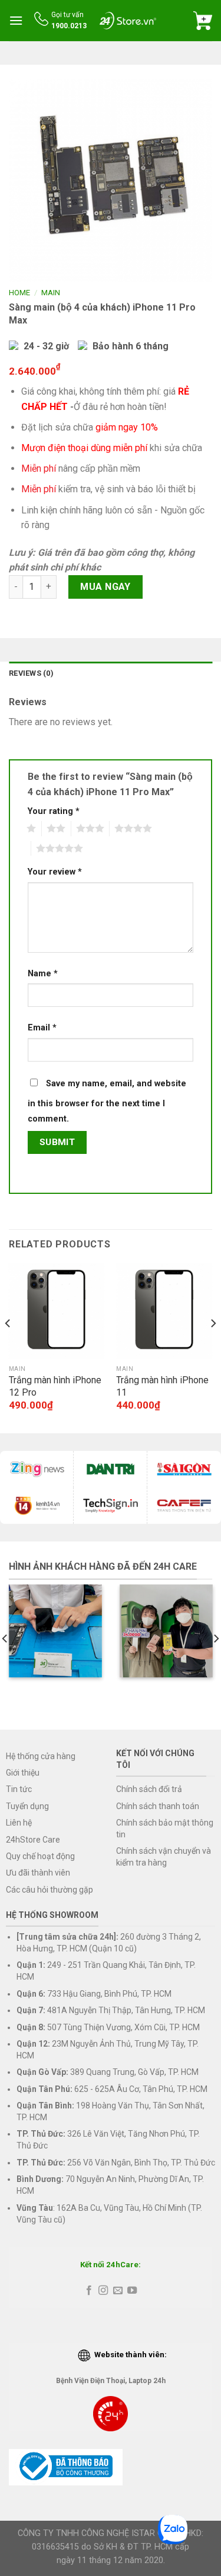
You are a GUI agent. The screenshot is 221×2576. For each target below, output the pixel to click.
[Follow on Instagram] (103, 2291)
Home (19, 293)
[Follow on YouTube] (132, 2291)
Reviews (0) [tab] (31, 673)
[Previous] (8, 1347)
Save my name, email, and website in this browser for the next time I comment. (107, 1101)
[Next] (213, 1347)
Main (51, 293)
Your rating (54, 811)
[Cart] (203, 21)
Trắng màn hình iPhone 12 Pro (55, 1386)
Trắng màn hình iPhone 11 (162, 1386)
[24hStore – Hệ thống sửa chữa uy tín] (128, 20)
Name (43, 974)
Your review (55, 872)
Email (42, 1028)
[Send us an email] (118, 2291)
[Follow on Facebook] (89, 2291)
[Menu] (16, 20)
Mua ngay (105, 587)
